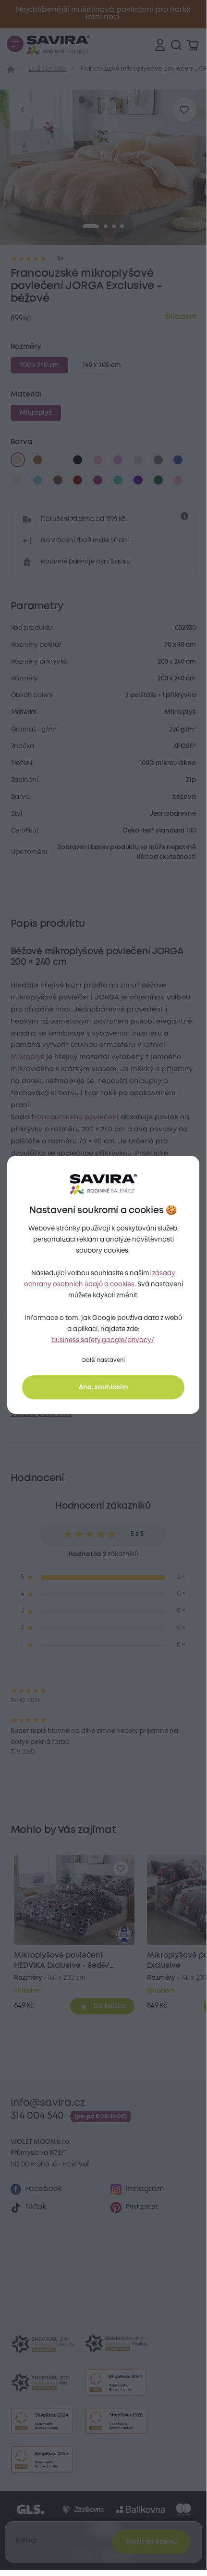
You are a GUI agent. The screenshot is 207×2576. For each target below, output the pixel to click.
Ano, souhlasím (103, 1387)
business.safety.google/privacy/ (103, 1340)
